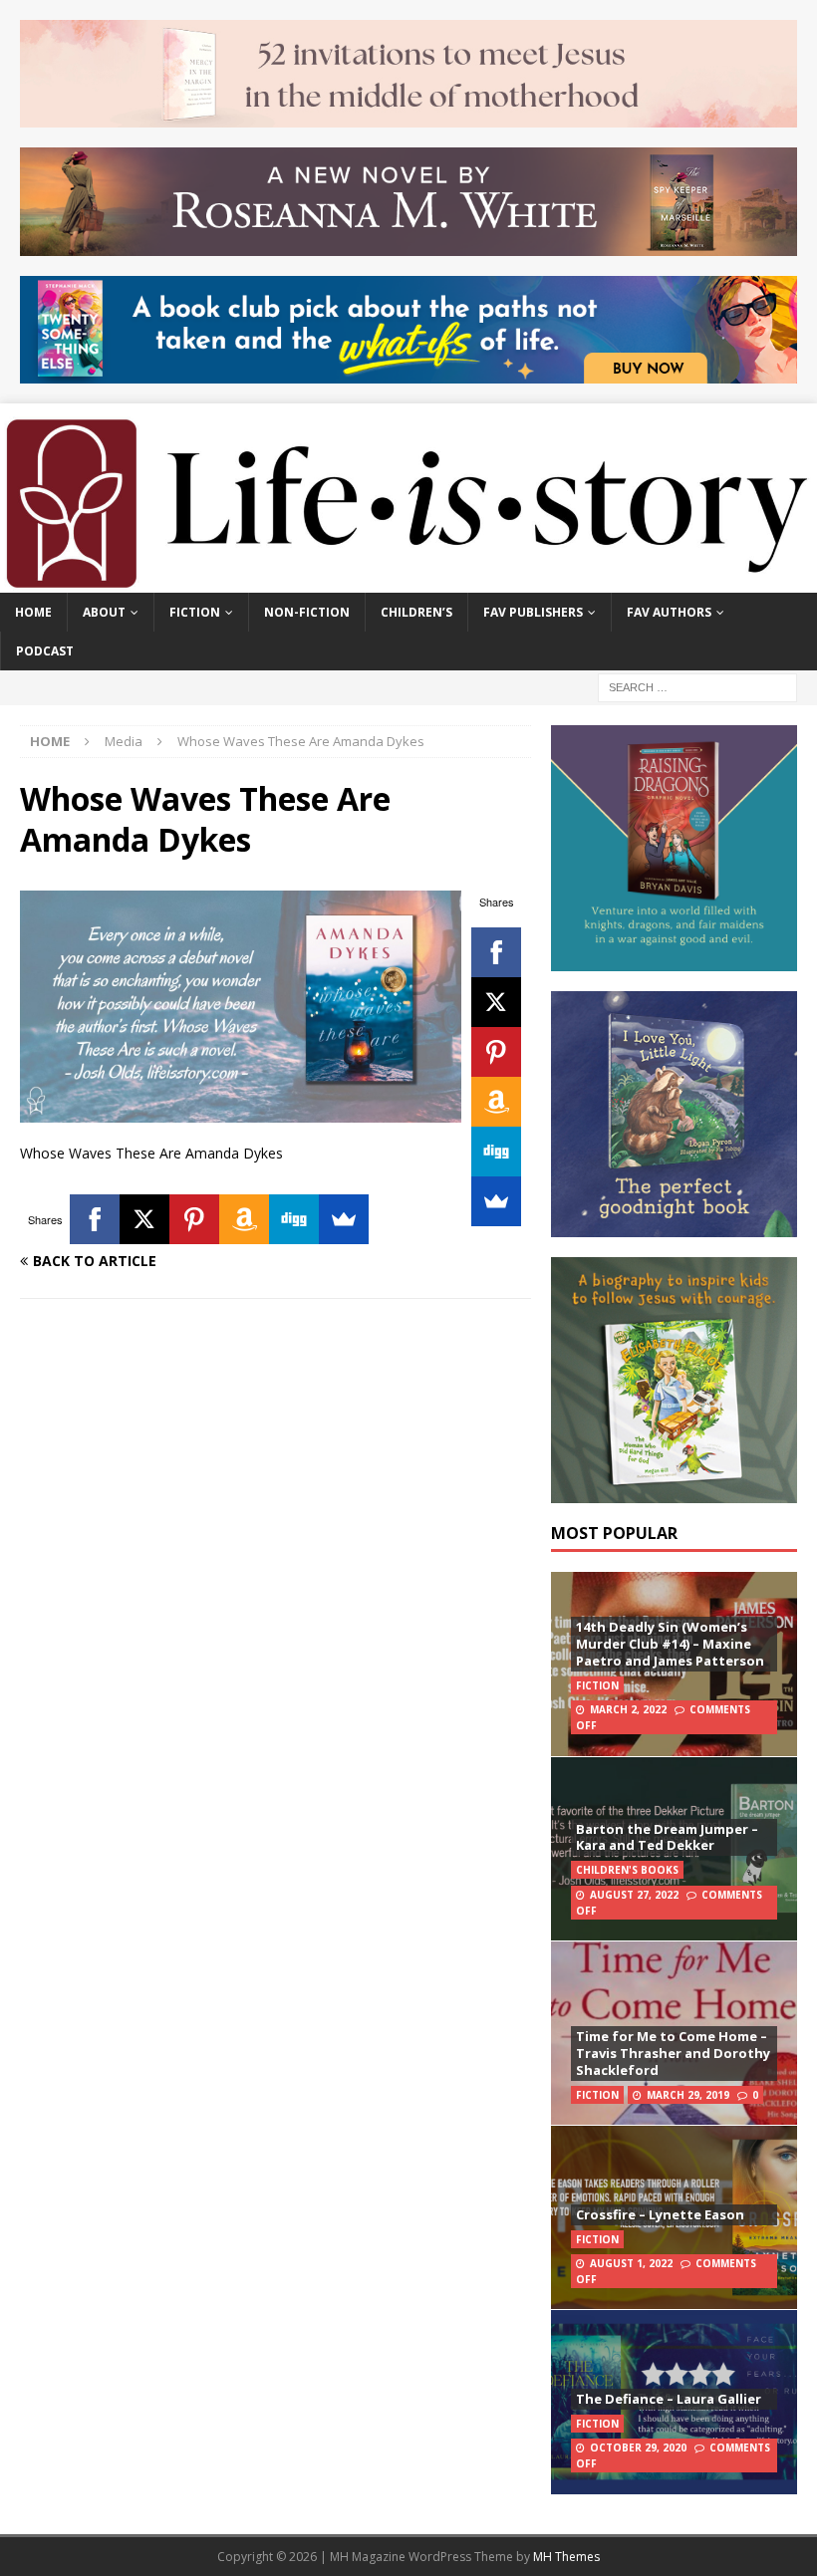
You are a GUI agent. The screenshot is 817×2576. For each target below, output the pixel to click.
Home (33, 612)
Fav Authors (669, 612)
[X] (496, 1002)
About (104, 612)
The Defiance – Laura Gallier (669, 2399)
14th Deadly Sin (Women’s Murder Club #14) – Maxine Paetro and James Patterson (670, 1644)
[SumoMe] (496, 1201)
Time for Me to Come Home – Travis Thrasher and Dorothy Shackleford (673, 2053)
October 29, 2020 (638, 2447)
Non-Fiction (307, 612)
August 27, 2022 (634, 1895)
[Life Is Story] (408, 580)
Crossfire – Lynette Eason (660, 2214)
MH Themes (566, 2557)
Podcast (45, 651)
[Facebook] (496, 952)
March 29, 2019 (688, 2095)
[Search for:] (697, 686)
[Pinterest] (496, 1052)
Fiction (195, 612)
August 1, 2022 (631, 2263)
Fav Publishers (533, 612)
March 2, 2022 (628, 1709)
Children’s (416, 612)
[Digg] (496, 1152)
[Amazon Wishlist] (496, 1102)
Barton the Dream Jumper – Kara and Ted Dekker (667, 1837)
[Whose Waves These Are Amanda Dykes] (241, 1110)
